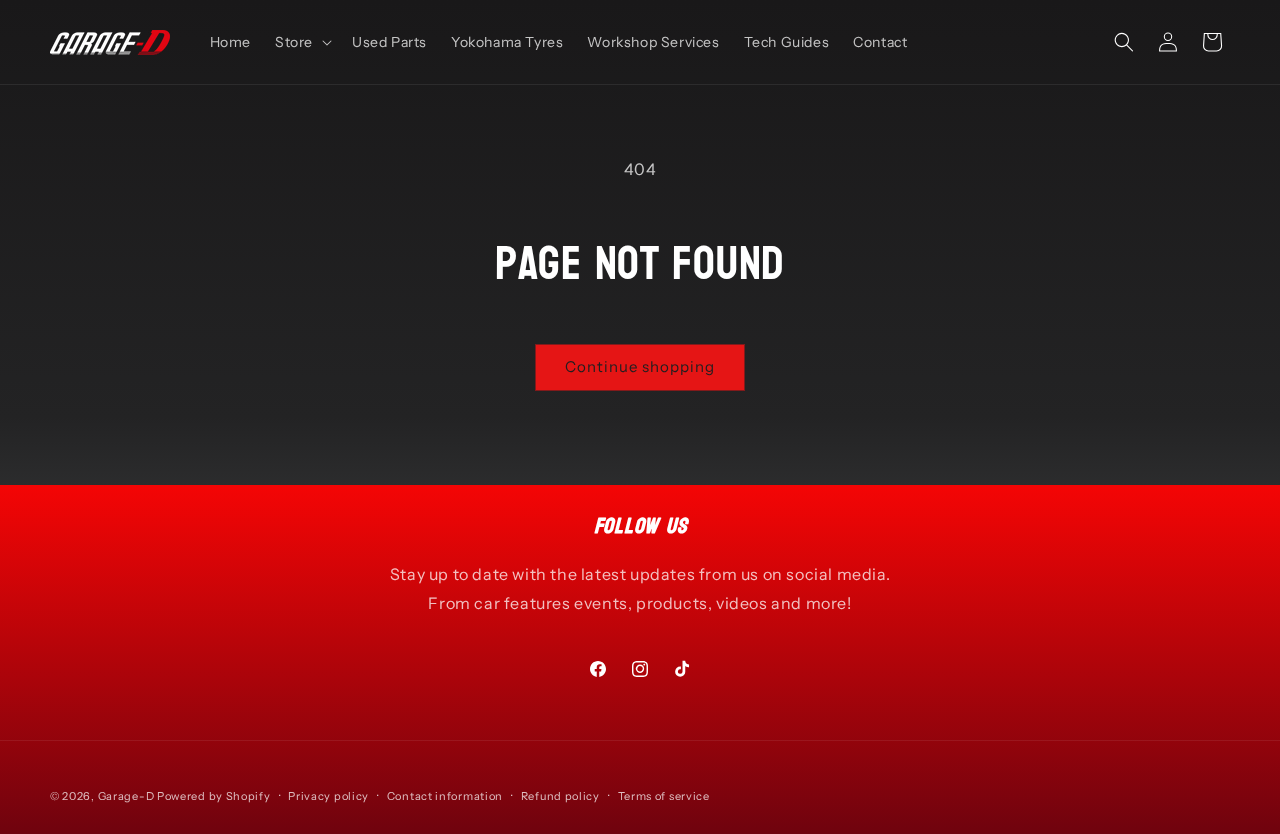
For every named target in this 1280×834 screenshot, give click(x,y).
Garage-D (126, 796)
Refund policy (560, 795)
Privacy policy (328, 795)
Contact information (445, 795)
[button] (301, 42)
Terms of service (664, 795)
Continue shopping (640, 366)
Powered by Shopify (214, 796)
